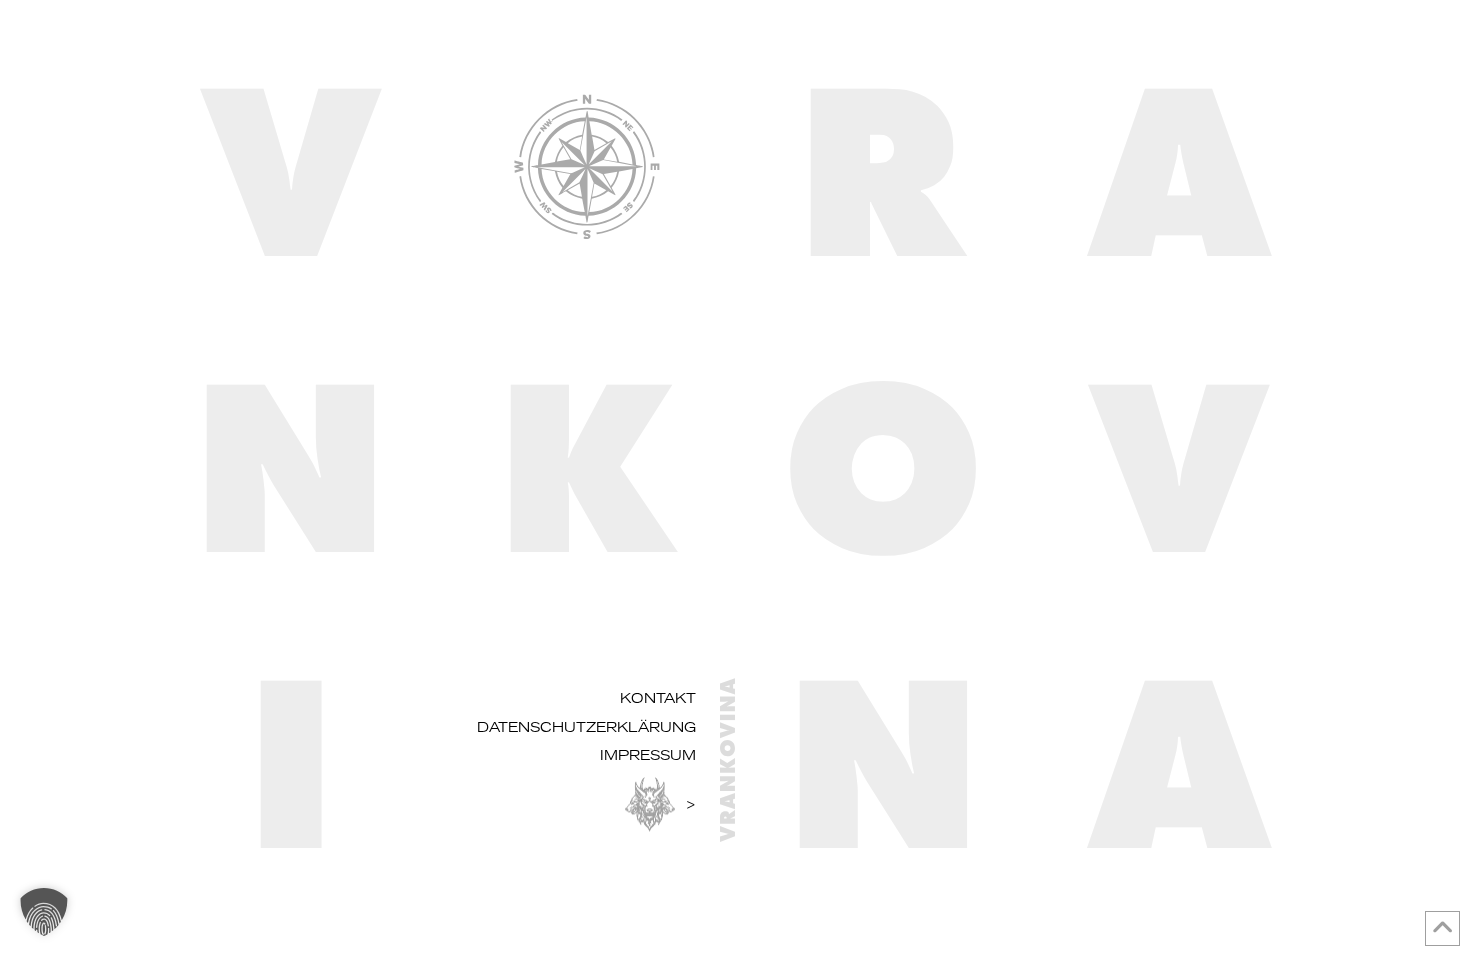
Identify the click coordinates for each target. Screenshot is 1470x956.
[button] (44, 912)
